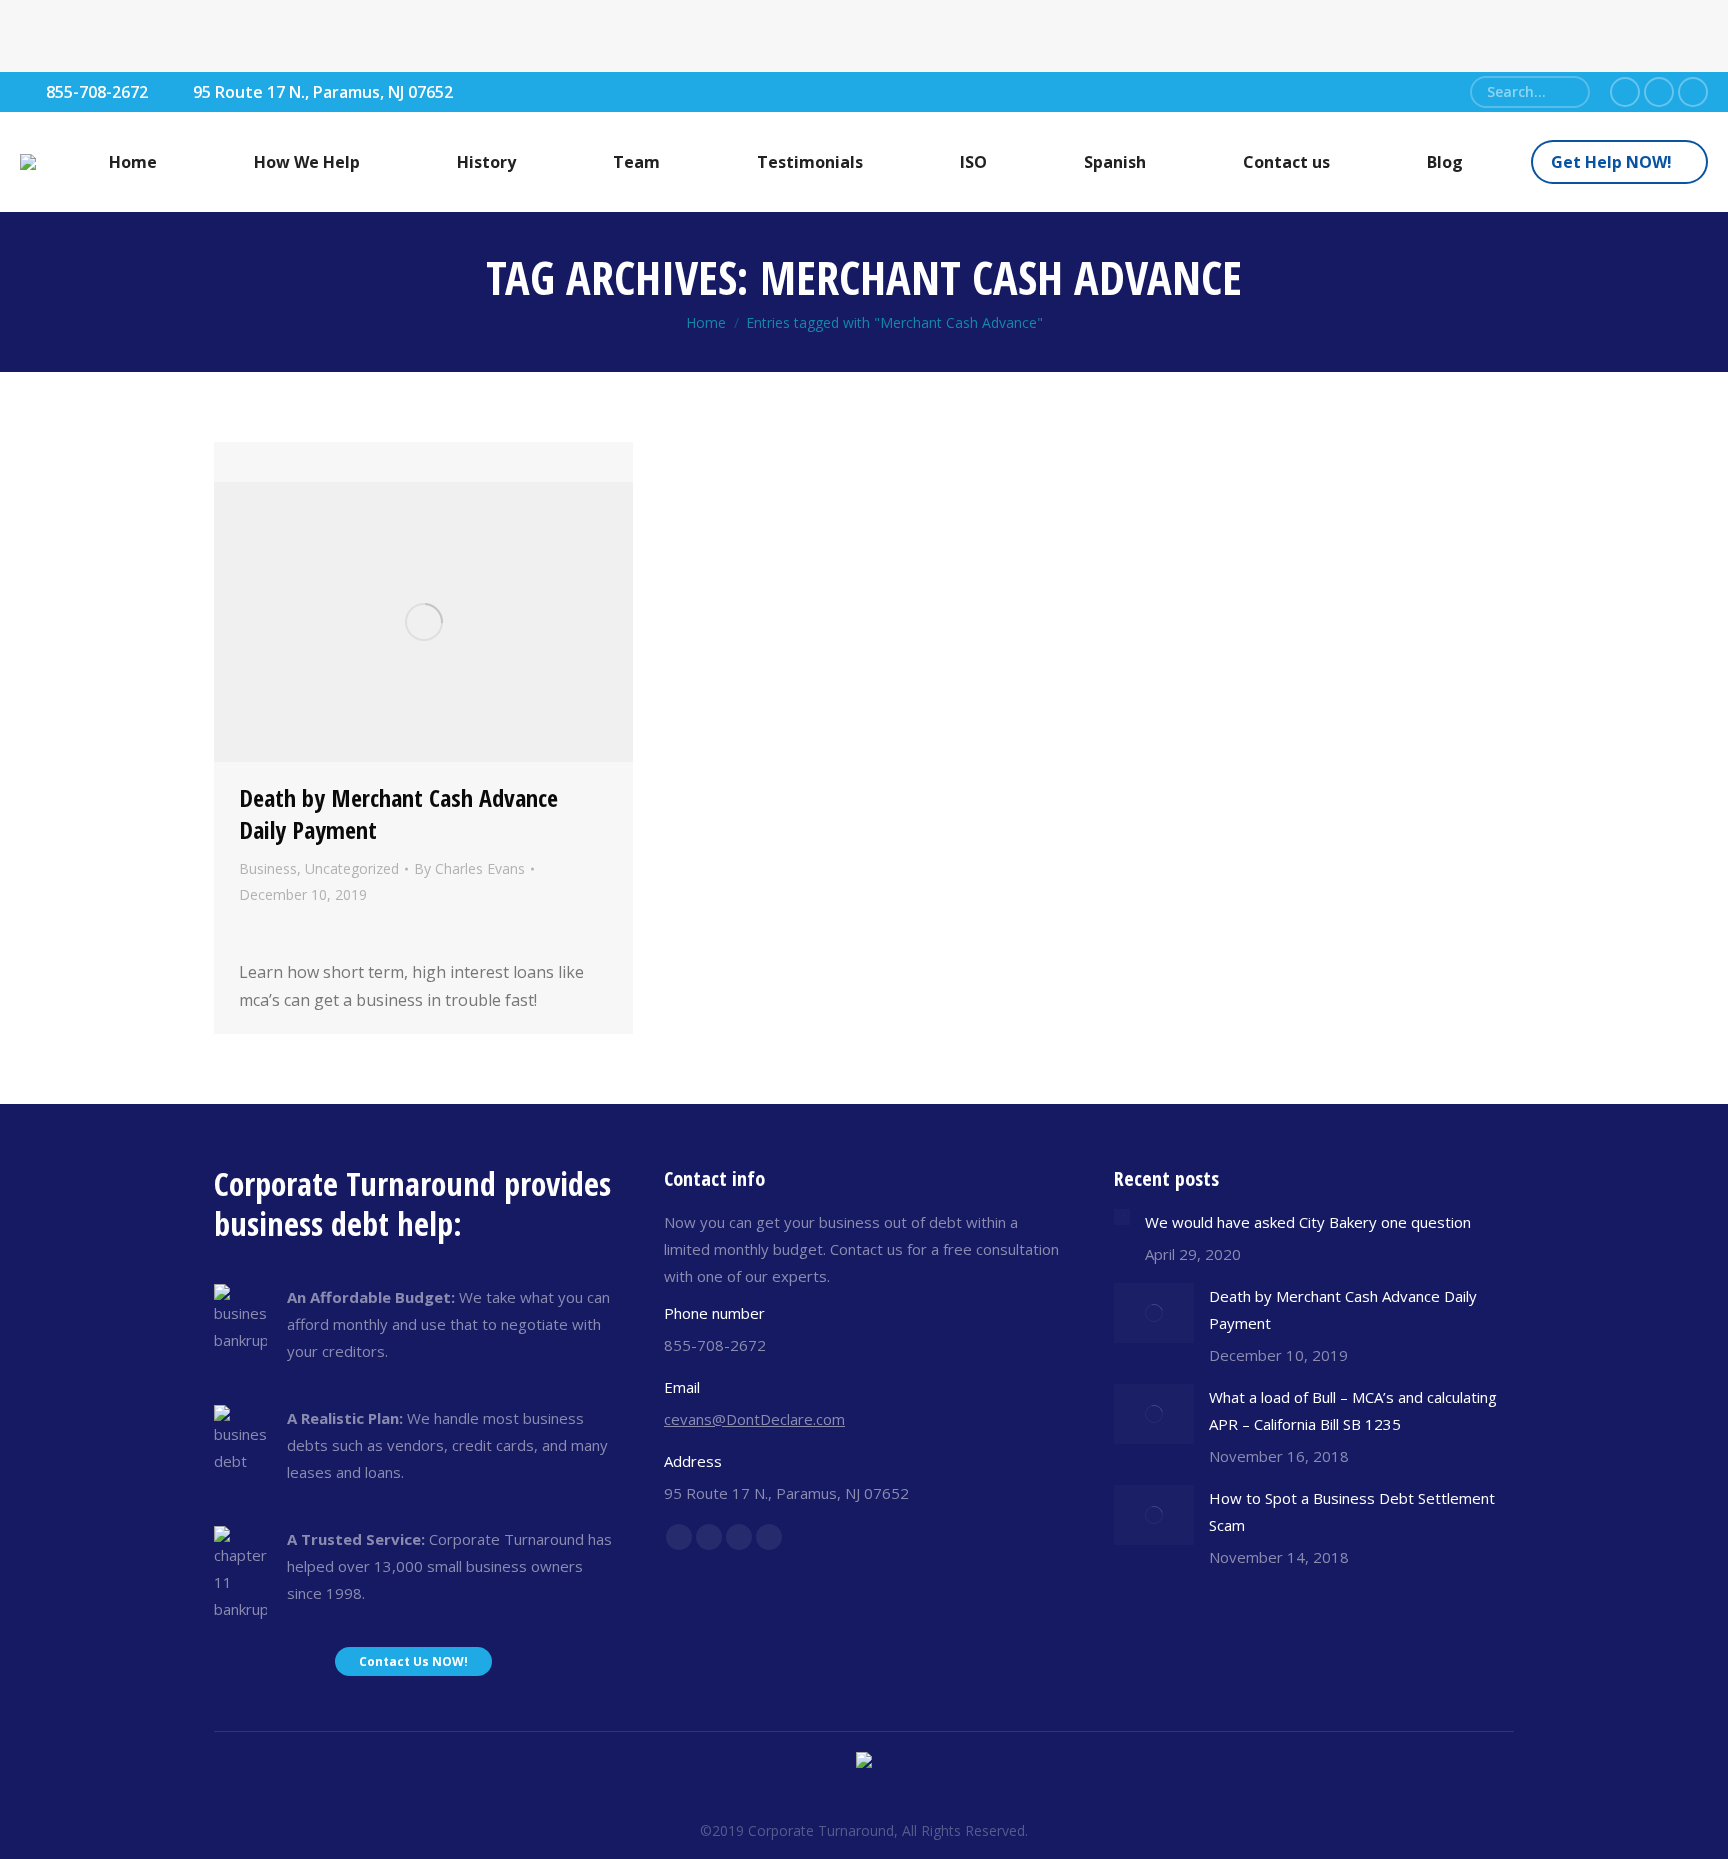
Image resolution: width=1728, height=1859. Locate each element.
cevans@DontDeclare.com (754, 1419)
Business (268, 868)
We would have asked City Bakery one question (1308, 1222)
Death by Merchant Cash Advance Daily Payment (398, 813)
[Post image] (1122, 1217)
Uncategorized (352, 868)
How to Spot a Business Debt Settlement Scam (1352, 1511)
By (469, 868)
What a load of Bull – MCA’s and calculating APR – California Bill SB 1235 (1353, 1410)
